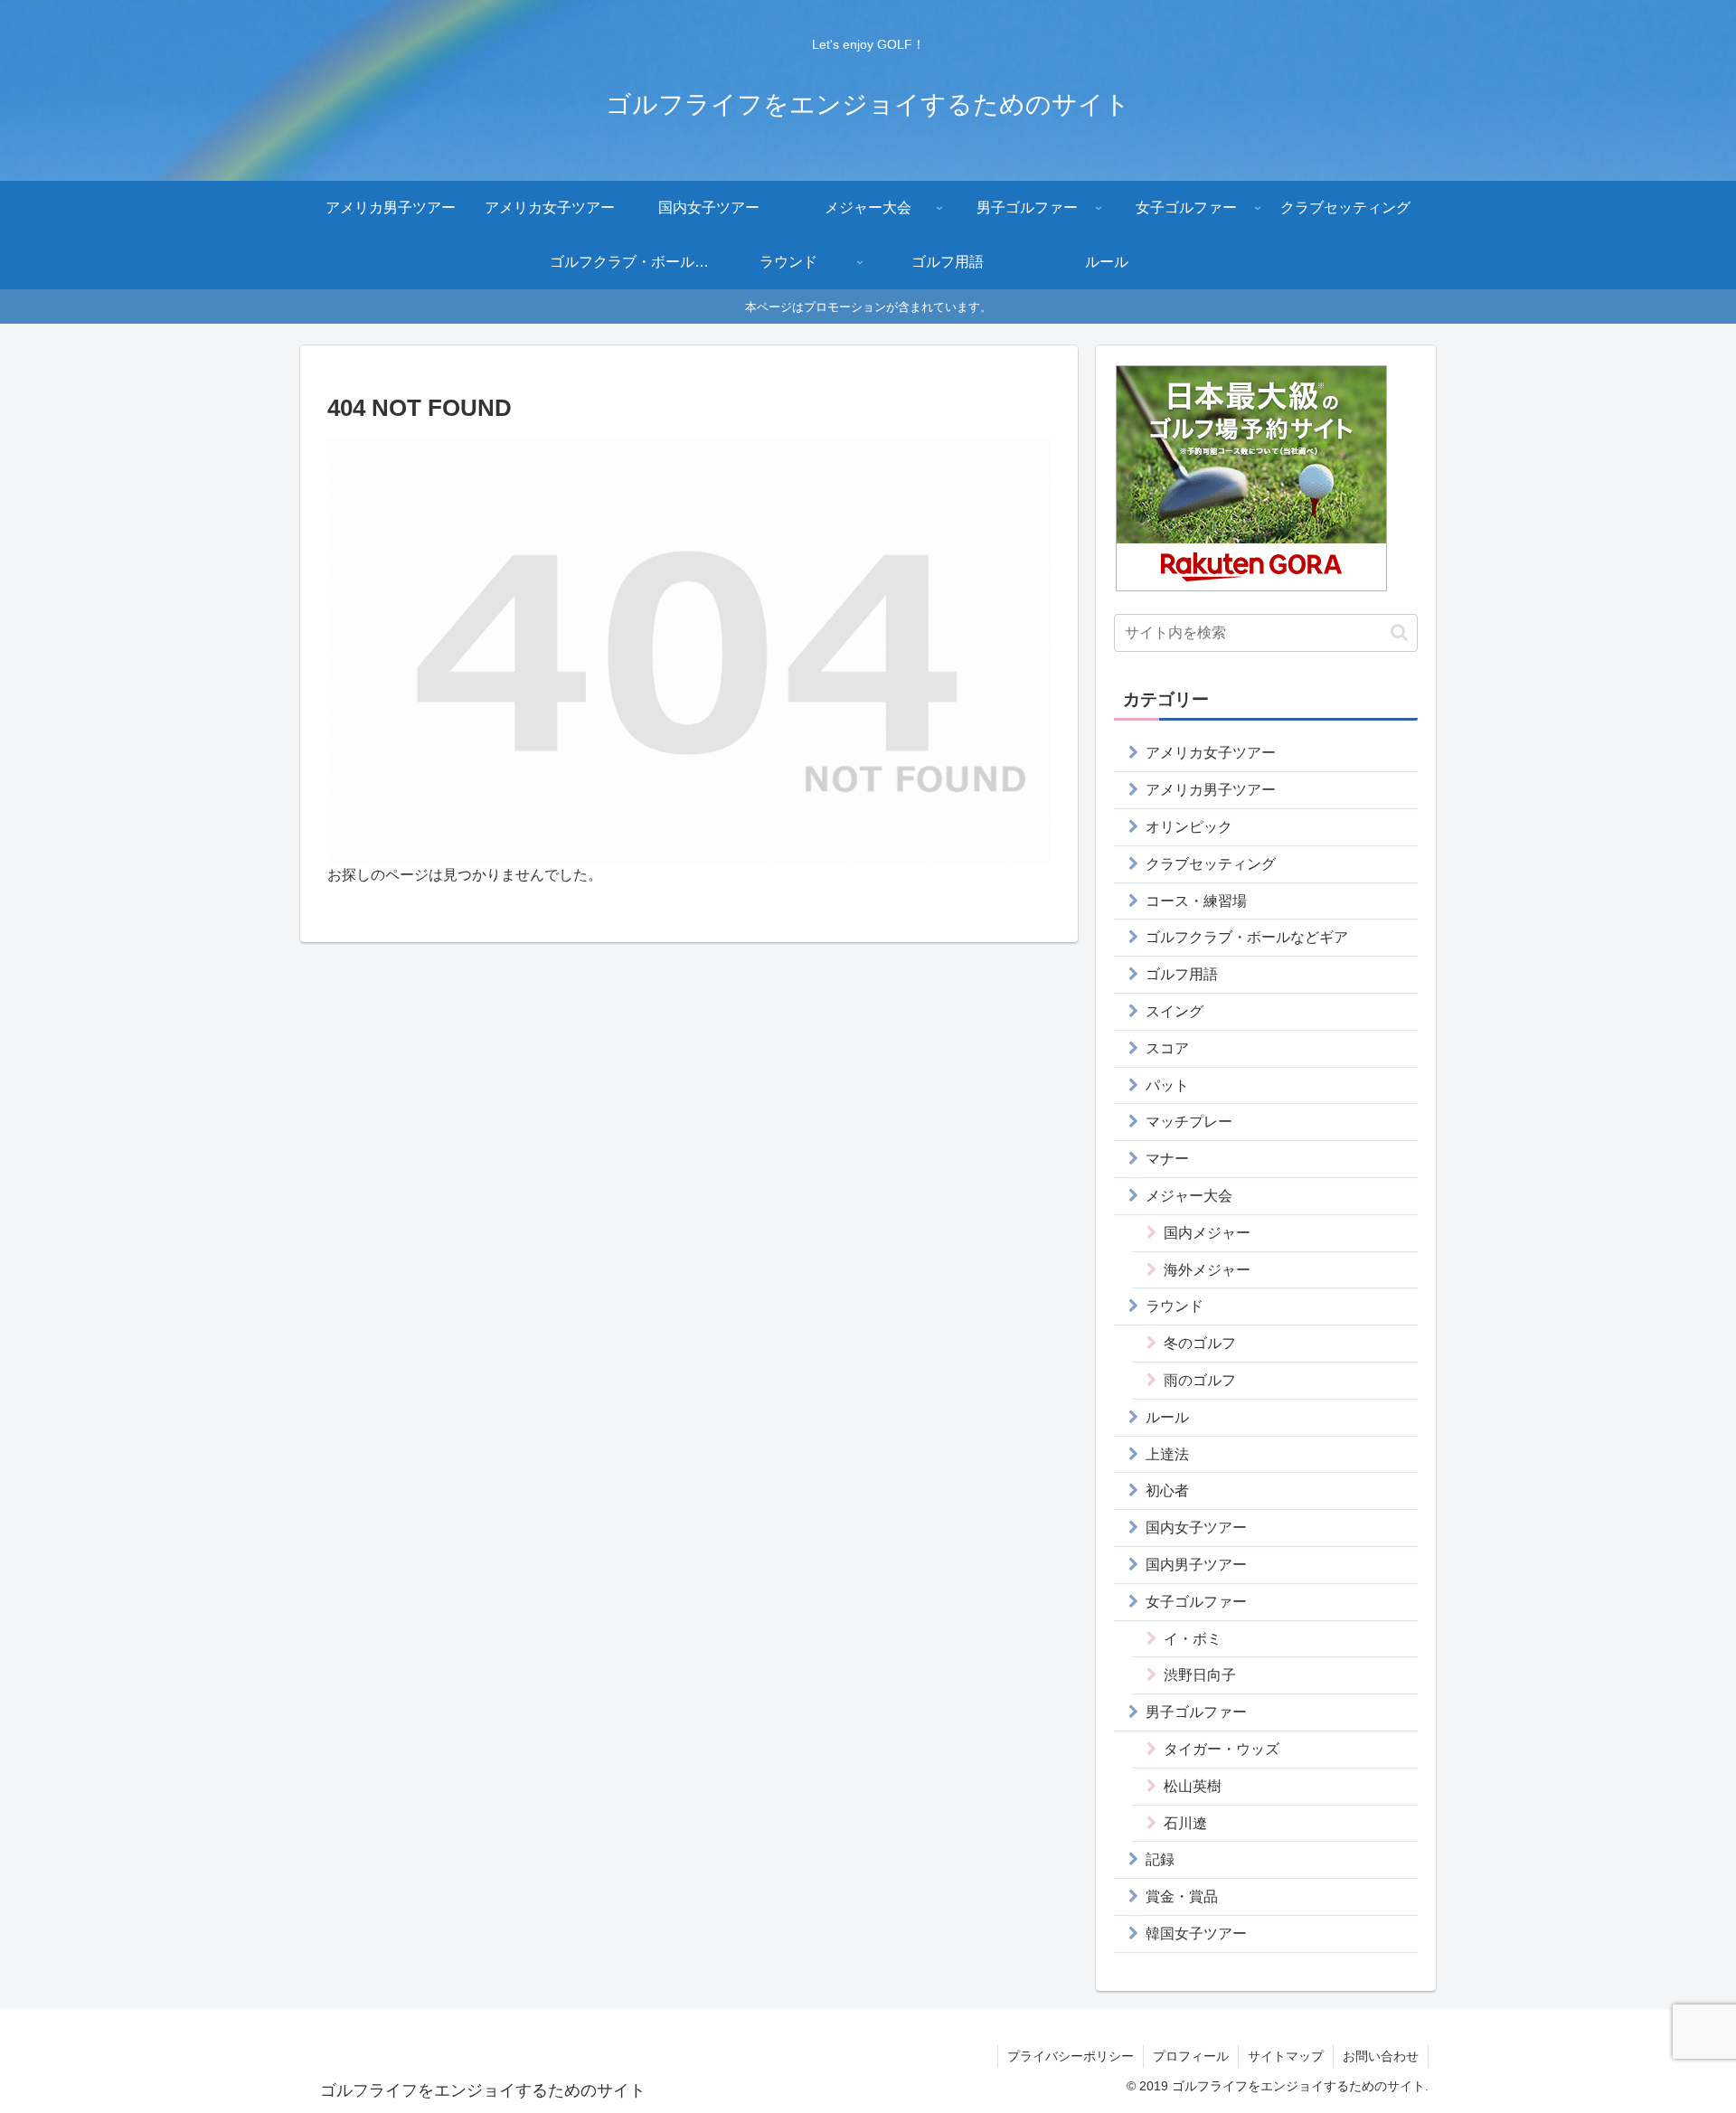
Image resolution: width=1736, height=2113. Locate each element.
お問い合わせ (1381, 2056)
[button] (1399, 632)
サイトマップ (1286, 2056)
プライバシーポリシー (1071, 2056)
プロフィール (1191, 2056)
